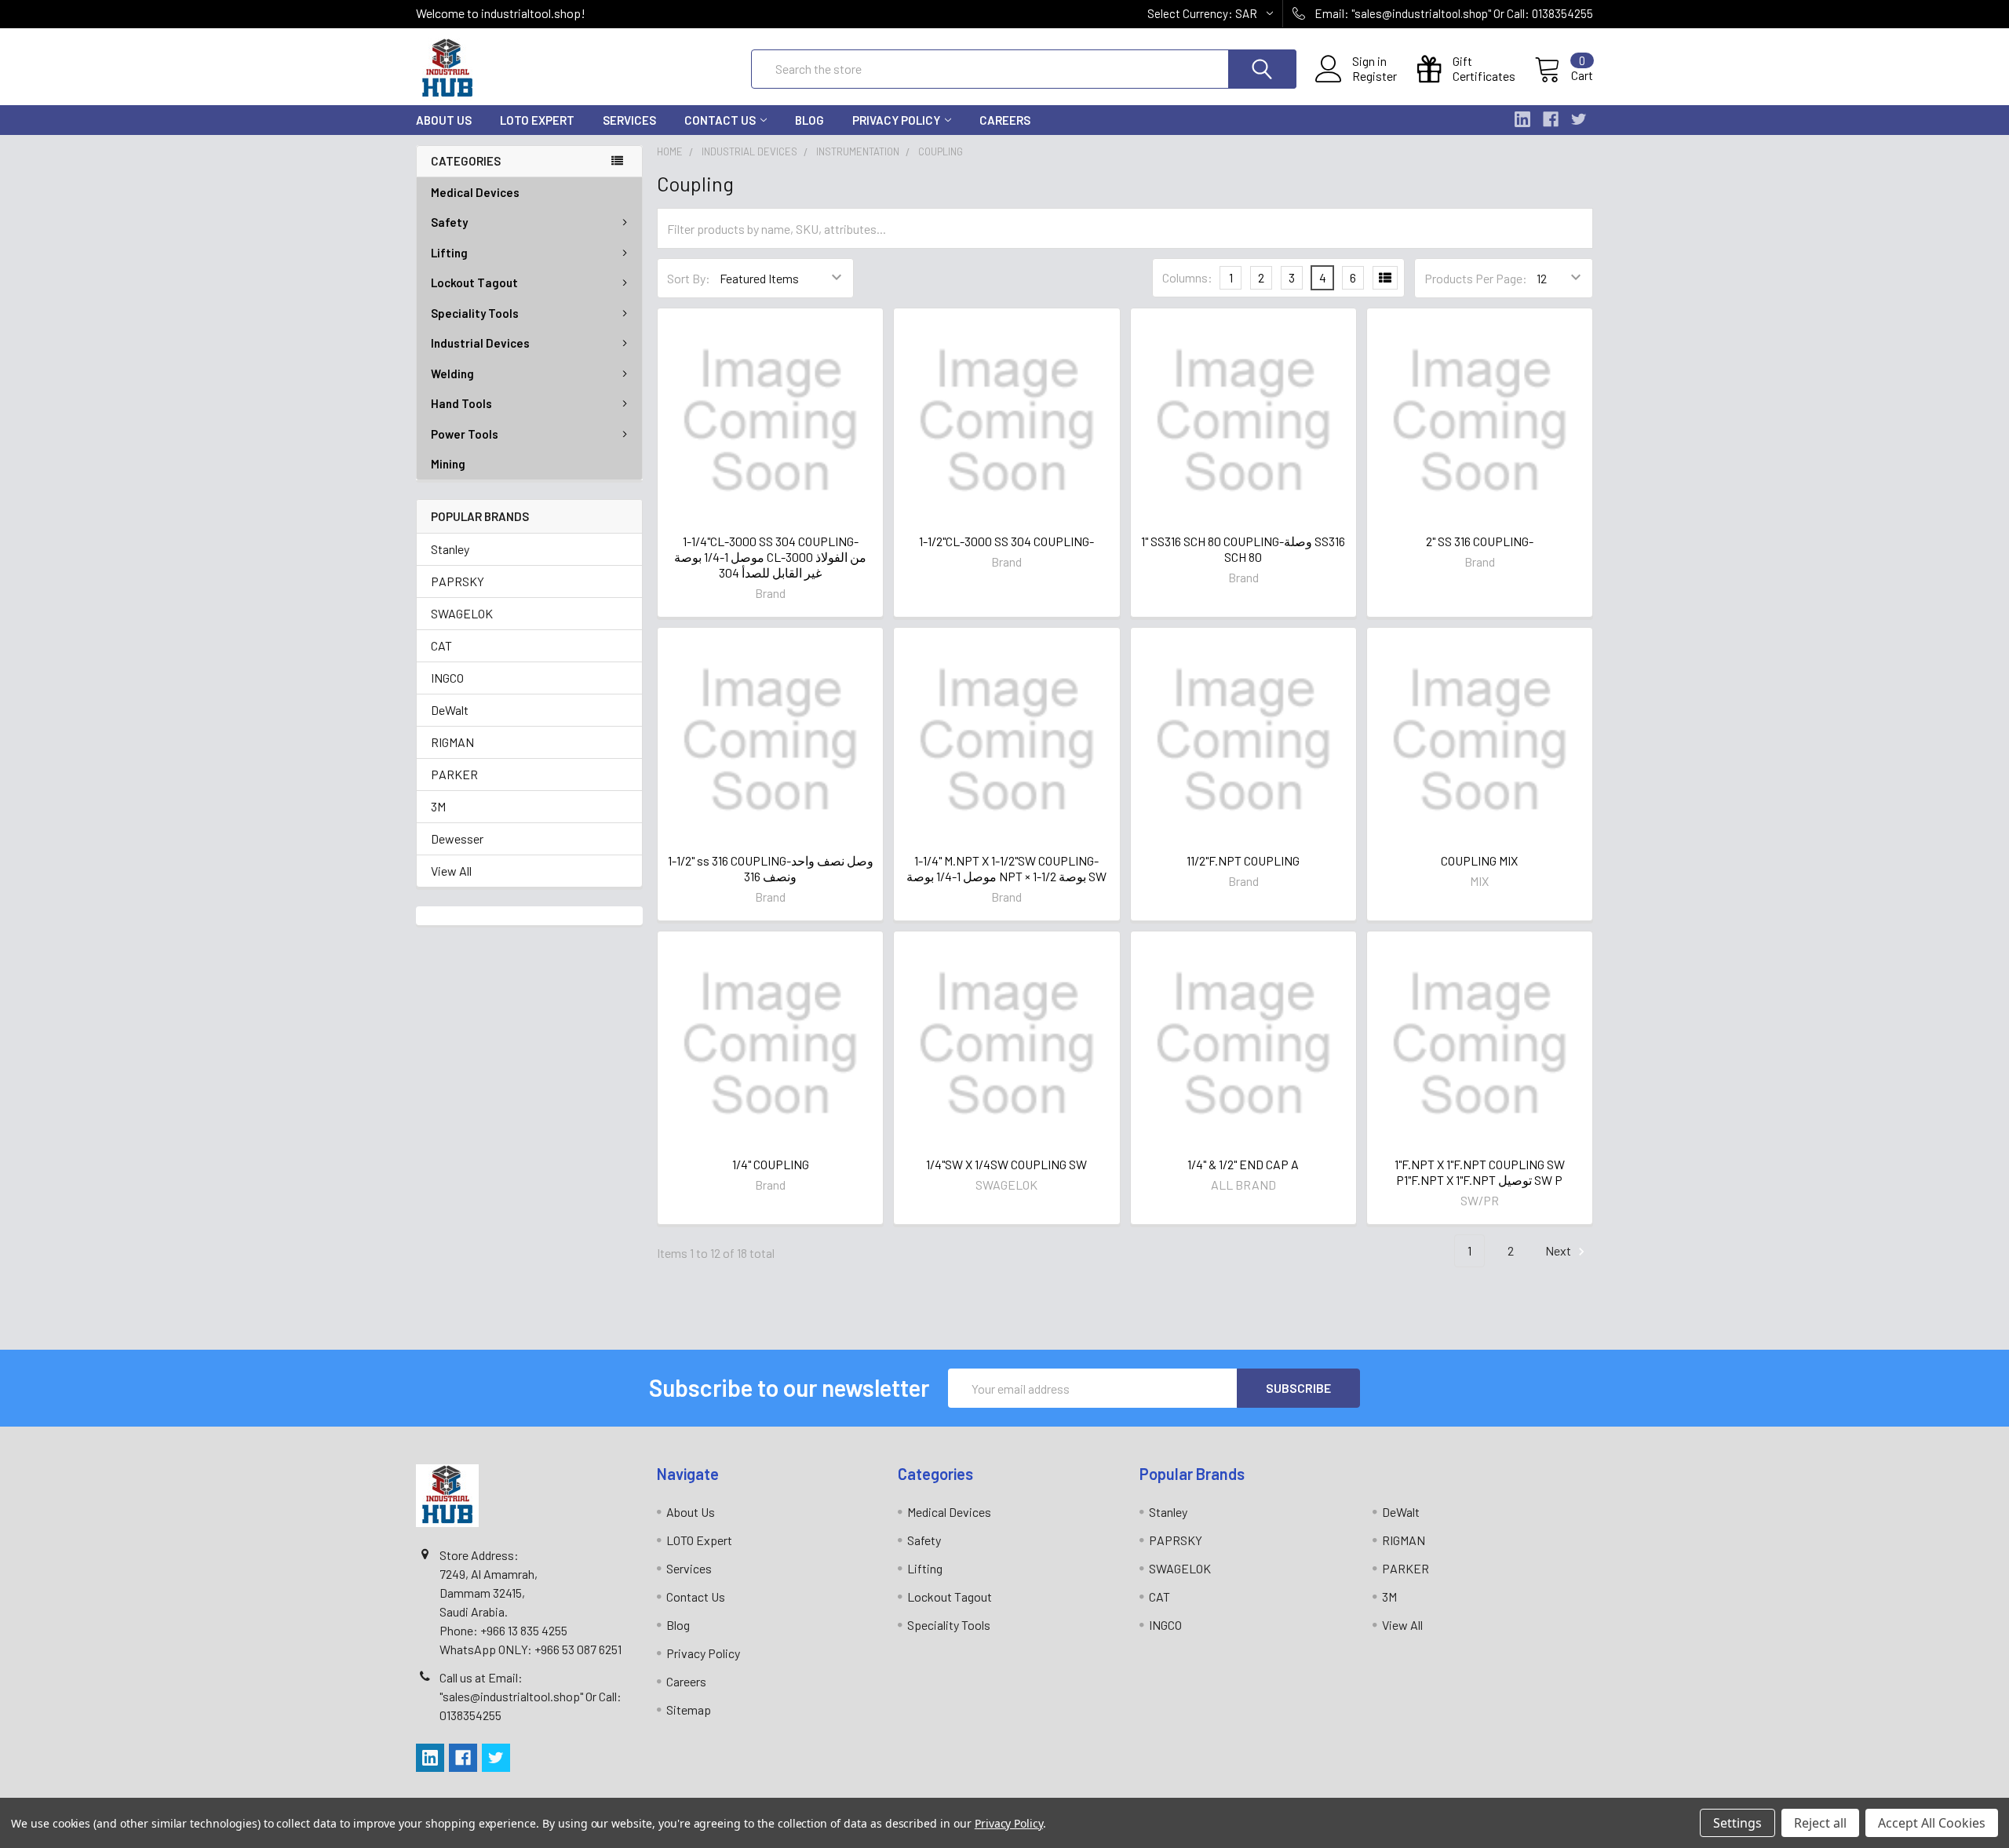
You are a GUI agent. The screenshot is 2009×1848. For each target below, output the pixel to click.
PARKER (454, 774)
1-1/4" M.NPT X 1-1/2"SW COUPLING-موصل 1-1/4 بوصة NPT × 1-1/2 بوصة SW (1006, 868)
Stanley (450, 549)
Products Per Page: (1476, 278)
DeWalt (450, 710)
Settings (1737, 1823)
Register (1375, 76)
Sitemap (689, 1709)
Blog (809, 120)
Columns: (1187, 277)
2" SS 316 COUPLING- (1480, 541)
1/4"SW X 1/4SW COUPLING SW (1006, 1164)
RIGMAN (452, 742)
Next (1559, 1250)
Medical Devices (475, 192)
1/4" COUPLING (771, 1164)
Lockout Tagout (474, 282)
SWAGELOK (462, 613)
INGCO (447, 678)
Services (629, 120)
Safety (449, 222)
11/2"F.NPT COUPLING (1243, 860)
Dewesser (457, 838)
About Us (444, 120)
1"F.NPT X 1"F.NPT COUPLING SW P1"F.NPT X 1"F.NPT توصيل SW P (1480, 1172)
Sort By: (689, 278)
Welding (452, 374)
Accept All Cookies (1932, 1823)
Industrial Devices (480, 343)
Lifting (449, 253)
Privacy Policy (896, 120)
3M (438, 806)
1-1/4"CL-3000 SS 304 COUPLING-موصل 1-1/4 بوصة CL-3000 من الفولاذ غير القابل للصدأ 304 (770, 557)
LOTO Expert (537, 120)
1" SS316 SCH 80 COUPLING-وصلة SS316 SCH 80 (1243, 549)
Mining (448, 464)
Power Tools (465, 434)
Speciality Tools (475, 313)
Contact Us (720, 120)
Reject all (1820, 1823)
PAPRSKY (458, 581)
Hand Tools (461, 403)
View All (451, 871)
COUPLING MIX (1479, 860)
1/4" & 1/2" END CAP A (1243, 1164)
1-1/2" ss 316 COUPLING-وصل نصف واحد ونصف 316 (771, 868)
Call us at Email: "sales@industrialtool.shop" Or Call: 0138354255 (531, 1696)
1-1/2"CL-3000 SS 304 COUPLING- (1006, 541)
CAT (441, 645)
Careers (1005, 120)
